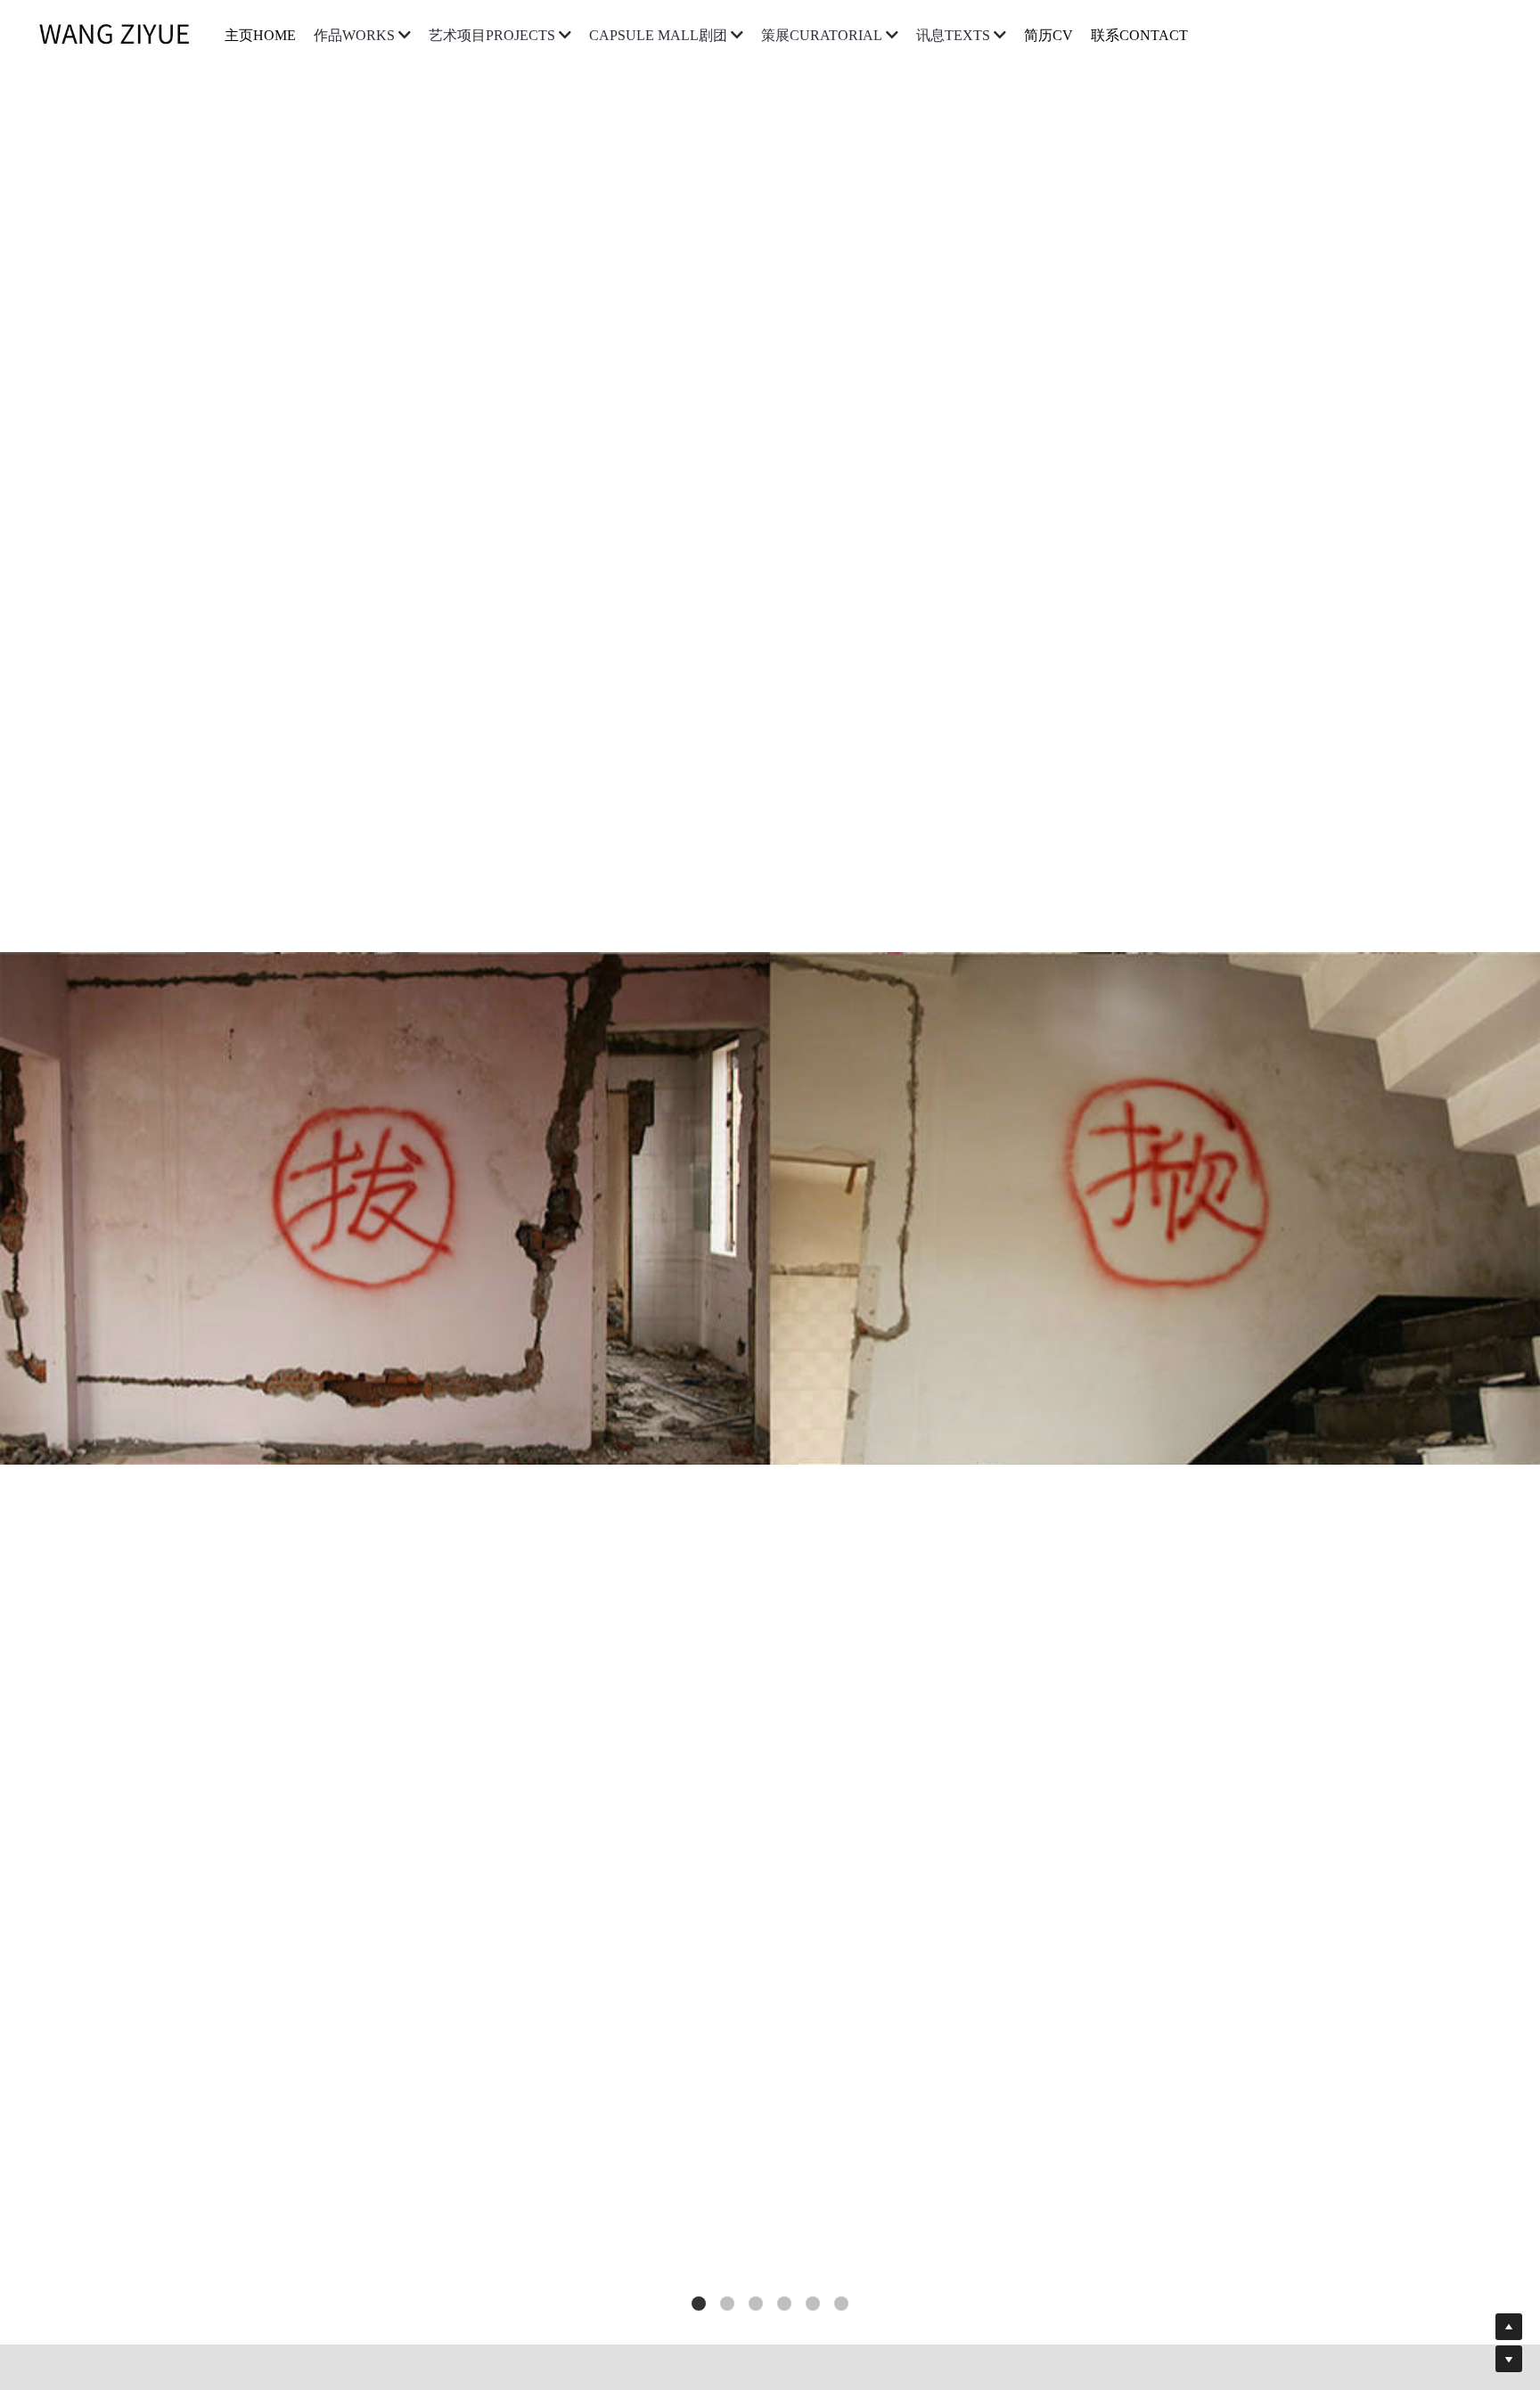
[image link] (123, 34)
